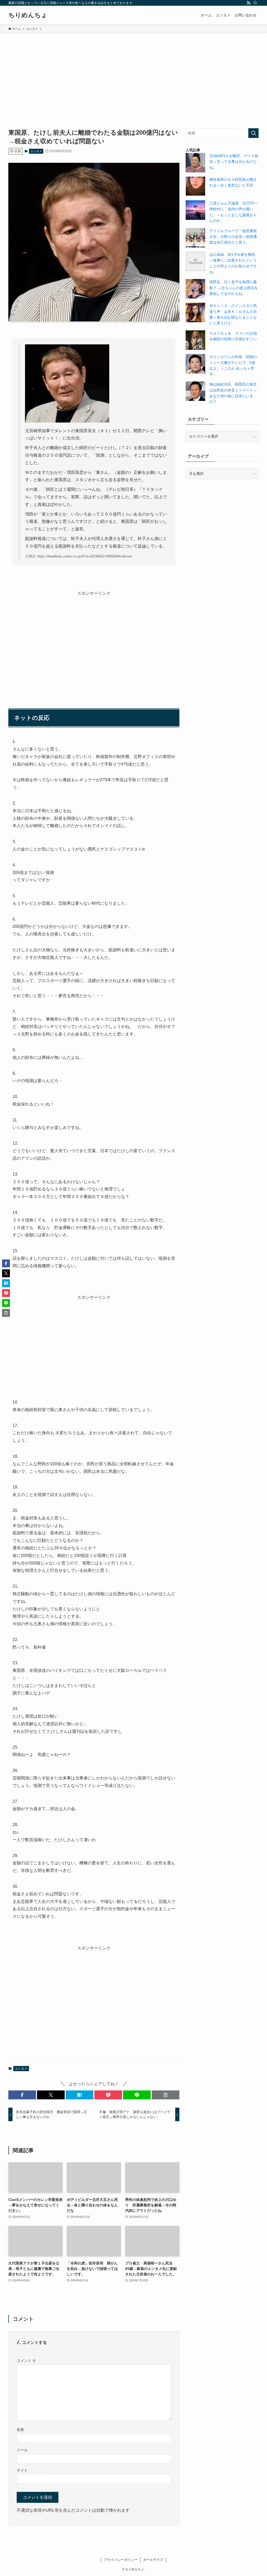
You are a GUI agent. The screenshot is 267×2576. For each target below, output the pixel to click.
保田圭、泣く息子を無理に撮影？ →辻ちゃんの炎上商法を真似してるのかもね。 (234, 288)
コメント (26, 2361)
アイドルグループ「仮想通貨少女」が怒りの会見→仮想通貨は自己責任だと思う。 (233, 237)
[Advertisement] (133, 72)
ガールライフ (153, 2560)
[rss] (248, 3)
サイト (22, 2470)
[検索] (255, 3)
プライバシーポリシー (121, 2560)
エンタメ (36, 151)
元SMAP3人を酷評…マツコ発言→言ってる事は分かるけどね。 (234, 162)
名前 (20, 2430)
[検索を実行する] (253, 133)
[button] (22, 2095)
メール (22, 2450)
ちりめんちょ (28, 15)
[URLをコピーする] (166, 2095)
